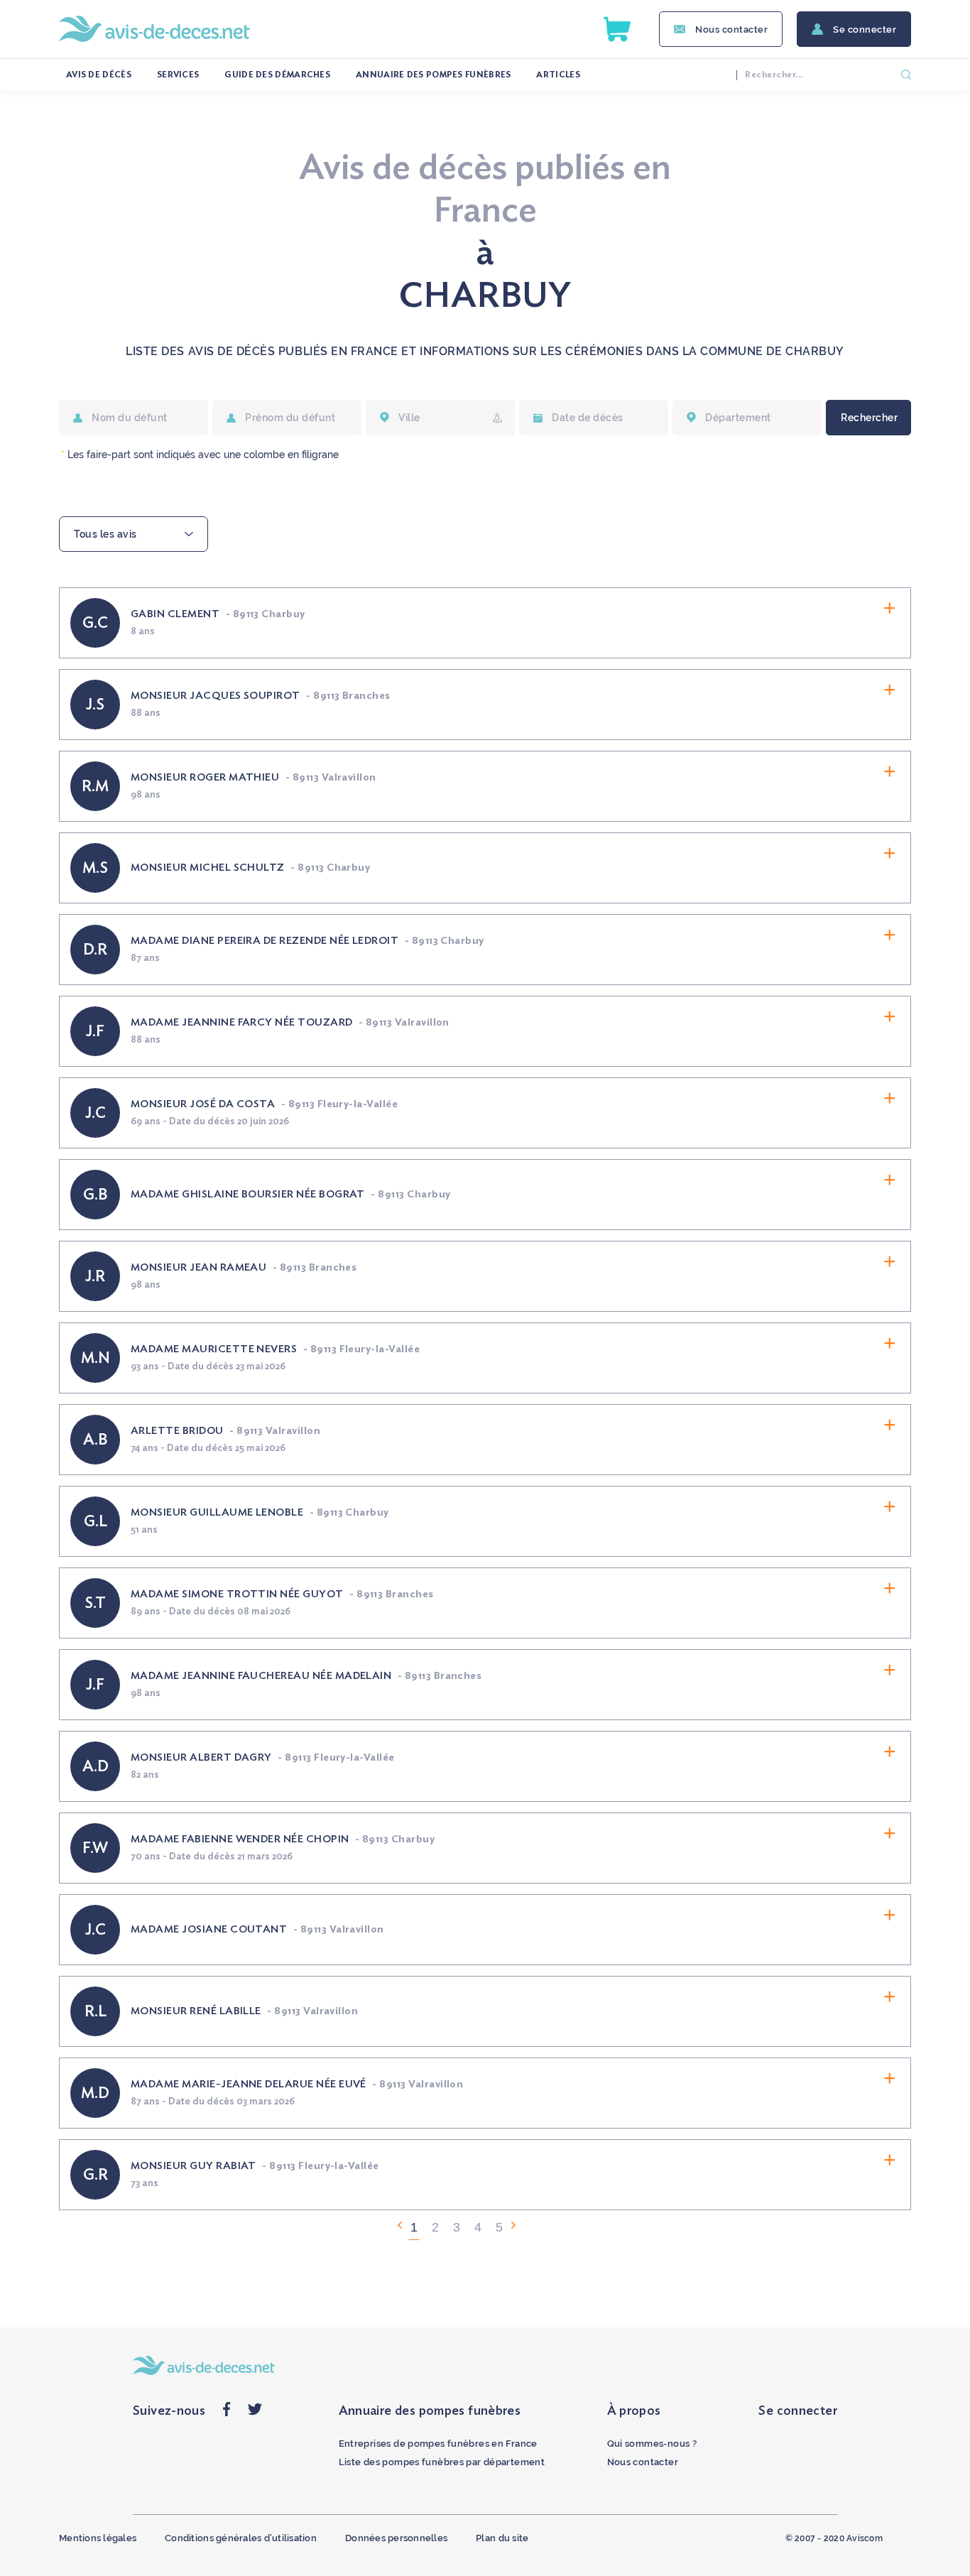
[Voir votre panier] (617, 29)
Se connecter (865, 29)
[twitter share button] (255, 2413)
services (178, 75)
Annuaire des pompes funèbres (433, 75)
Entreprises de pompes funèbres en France (438, 2444)
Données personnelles (396, 2538)
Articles (558, 75)
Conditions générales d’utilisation (241, 2538)
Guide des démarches (277, 75)
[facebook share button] (227, 2413)
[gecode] (497, 418)
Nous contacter (731, 29)
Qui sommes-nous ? (652, 2444)
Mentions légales (98, 2538)
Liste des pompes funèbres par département (442, 2462)
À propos (634, 2411)
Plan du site (502, 2538)
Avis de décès (99, 75)
